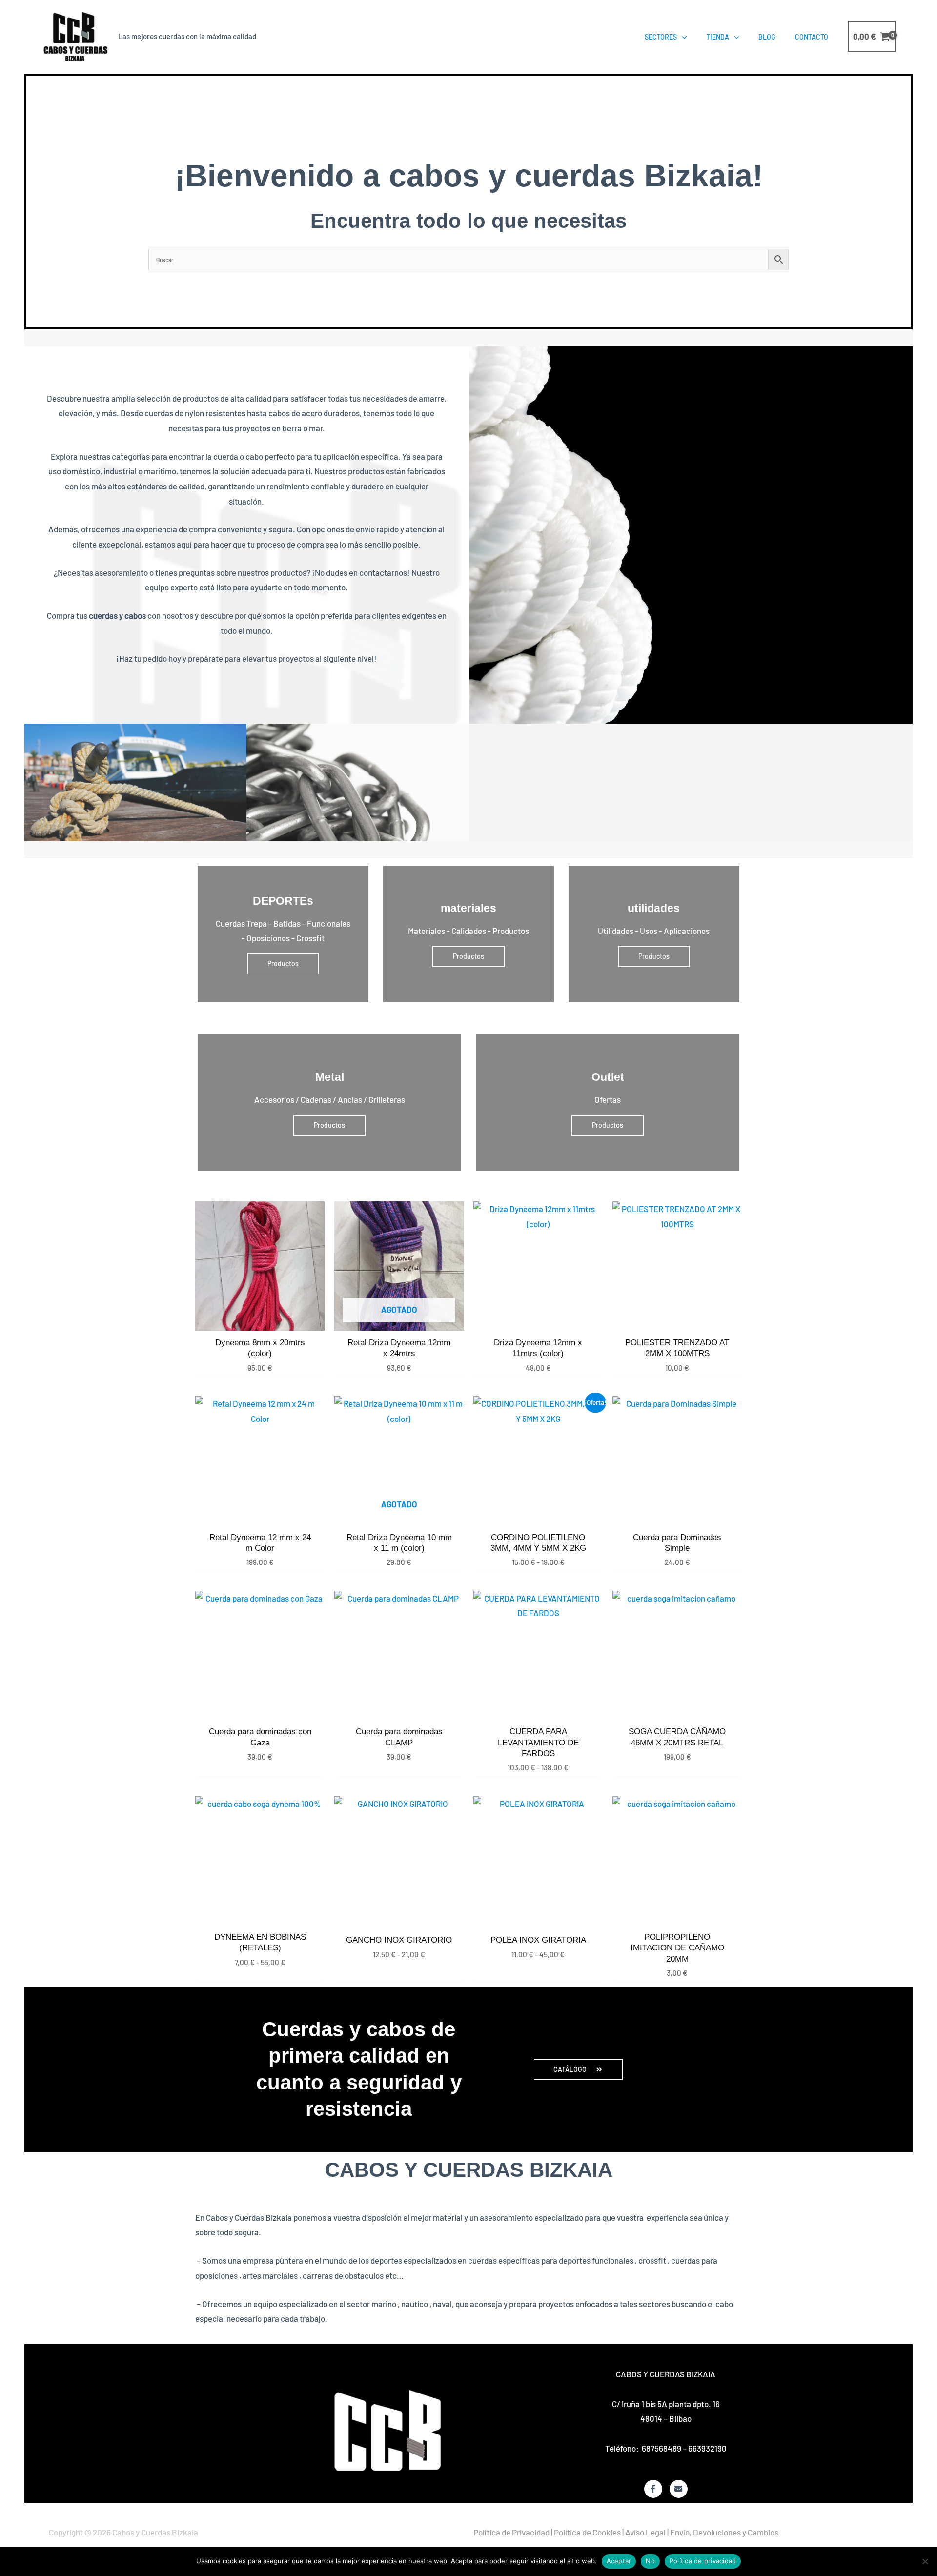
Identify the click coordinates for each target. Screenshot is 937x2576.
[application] (682, 37)
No (650, 2561)
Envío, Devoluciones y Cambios (724, 2532)
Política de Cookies (587, 2532)
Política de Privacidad (511, 2532)
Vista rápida (260, 1321)
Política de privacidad (703, 2561)
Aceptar (619, 2561)
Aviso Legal (645, 2532)
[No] (925, 2561)
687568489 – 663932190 (684, 2448)
